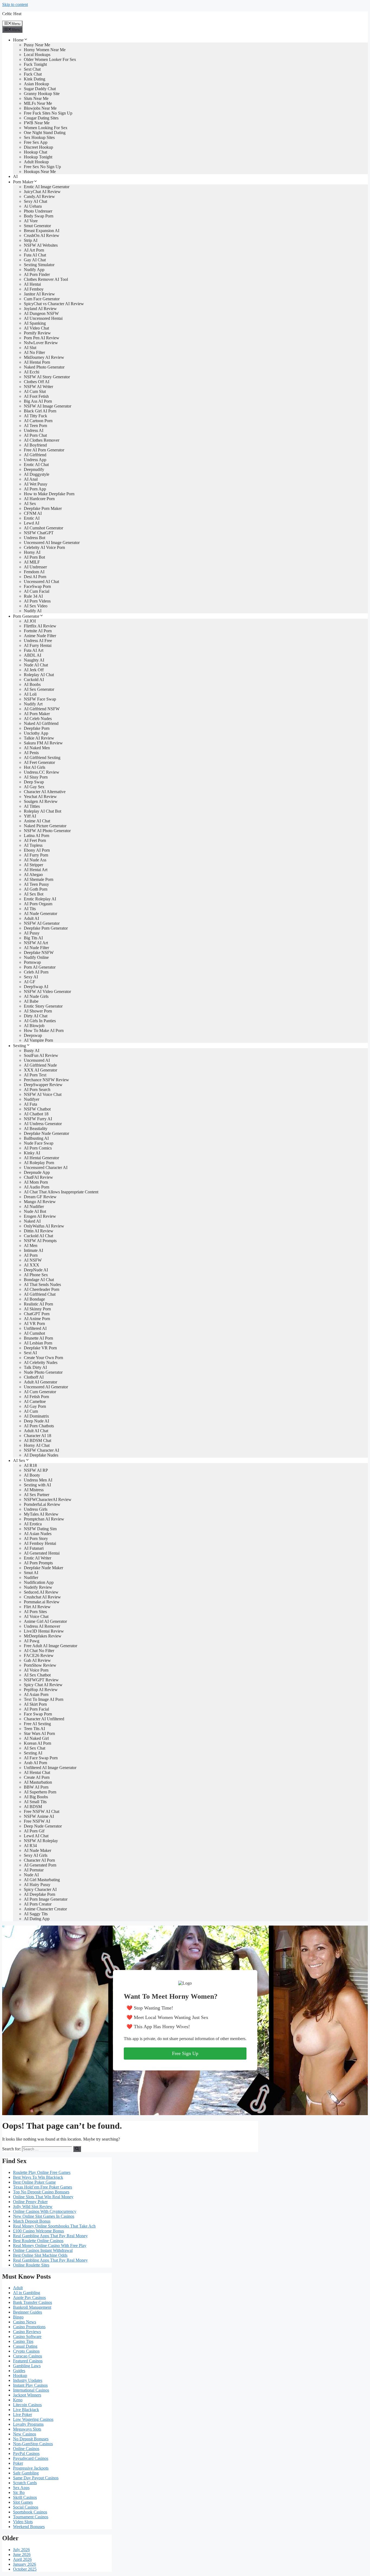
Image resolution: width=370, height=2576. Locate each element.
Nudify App (34, 270)
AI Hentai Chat (37, 1772)
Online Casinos (26, 2449)
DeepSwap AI (36, 987)
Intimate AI (33, 1250)
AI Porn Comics (38, 1148)
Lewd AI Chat (36, 1836)
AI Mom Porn (36, 1182)
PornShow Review (40, 1665)
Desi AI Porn (35, 577)
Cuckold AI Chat (38, 1236)
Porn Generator (26, 616)
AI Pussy (32, 933)
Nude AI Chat (36, 665)
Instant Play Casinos (30, 2385)
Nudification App (39, 1582)
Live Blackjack (26, 2410)
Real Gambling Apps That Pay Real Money (50, 2236)
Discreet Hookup (38, 147)
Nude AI (31, 1875)
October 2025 (25, 2569)
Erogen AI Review (40, 1216)
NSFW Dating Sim (40, 1529)
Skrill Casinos (25, 2497)
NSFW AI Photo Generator (47, 831)
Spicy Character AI (40, 1889)
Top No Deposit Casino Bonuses (41, 2192)
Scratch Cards (25, 2483)
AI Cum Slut (35, 391)
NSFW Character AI (41, 1450)
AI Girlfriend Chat (40, 1294)
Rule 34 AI (33, 596)
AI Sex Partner (37, 1495)
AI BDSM (33, 1807)
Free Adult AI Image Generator (51, 1646)
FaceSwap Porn (37, 586)
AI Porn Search (37, 1090)
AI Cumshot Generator (43, 528)
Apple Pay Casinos (29, 2297)
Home (18, 40)
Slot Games (23, 2502)
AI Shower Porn (38, 1011)
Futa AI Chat (35, 255)
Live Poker (22, 2414)
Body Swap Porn (39, 216)
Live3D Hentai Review (44, 1631)
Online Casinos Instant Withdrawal (43, 2250)
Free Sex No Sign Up (42, 167)
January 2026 (25, 2564)
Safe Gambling (26, 2473)
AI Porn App (35, 489)
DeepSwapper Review (43, 1085)
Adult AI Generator (40, 1382)
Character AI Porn (39, 1860)
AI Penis (31, 753)
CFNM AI (33, 513)
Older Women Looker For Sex (50, 59)
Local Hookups (37, 55)
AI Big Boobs (36, 1797)
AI (15, 176)
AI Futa (30, 1104)
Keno (18, 2400)
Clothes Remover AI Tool (46, 279)
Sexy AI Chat (35, 201)
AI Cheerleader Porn (42, 1289)
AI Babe (31, 1001)
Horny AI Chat (37, 1445)
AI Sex (30, 504)
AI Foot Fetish (36, 396)
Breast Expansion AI (42, 231)
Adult (18, 2288)
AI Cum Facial (37, 591)
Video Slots (23, 2522)
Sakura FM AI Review (43, 743)
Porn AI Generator (40, 967)
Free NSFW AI (37, 1821)
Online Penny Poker (30, 2202)
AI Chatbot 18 (36, 1114)
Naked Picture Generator (45, 826)
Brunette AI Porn (38, 1338)
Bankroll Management (32, 2307)
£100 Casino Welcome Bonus (38, 2231)
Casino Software (27, 2336)
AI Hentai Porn (37, 362)
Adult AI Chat (36, 1431)
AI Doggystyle (37, 474)
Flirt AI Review (37, 1607)
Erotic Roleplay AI (40, 899)
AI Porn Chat (35, 435)
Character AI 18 (38, 1436)
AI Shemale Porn (39, 879)
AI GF (30, 982)
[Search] (77, 2149)
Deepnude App (37, 1172)
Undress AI (34, 430)
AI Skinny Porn (37, 1309)
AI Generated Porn (40, 1865)
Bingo (18, 2317)
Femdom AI (34, 572)
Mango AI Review (40, 1202)
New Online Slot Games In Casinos (44, 2216)
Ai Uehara (33, 206)
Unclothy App (36, 733)
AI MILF (32, 562)
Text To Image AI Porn (44, 1699)
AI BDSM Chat (38, 1440)
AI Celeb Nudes (38, 719)
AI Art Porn (34, 250)
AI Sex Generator (39, 689)
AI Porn (31, 1255)
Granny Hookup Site (42, 94)
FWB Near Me (37, 123)
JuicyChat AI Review (42, 192)
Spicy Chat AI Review (43, 1685)
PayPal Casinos (26, 2453)
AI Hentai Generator (41, 1158)
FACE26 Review (39, 1655)
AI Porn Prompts (38, 1563)
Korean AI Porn (38, 1743)
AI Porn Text (35, 1075)
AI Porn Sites (35, 1612)
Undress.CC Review (42, 772)
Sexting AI (33, 1753)
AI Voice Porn (36, 1670)
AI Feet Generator (39, 762)
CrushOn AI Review (42, 235)
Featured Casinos (28, 2361)
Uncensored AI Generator (46, 1387)
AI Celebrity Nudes (41, 1362)
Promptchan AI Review (44, 1519)
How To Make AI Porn (44, 1030)
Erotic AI (32, 518)
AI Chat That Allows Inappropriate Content (61, 1192)
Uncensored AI (37, 1060)
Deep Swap (34, 782)
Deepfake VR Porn (40, 1348)
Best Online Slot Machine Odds (40, 2255)
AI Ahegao (33, 875)
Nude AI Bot (35, 1211)
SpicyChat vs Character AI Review (54, 304)
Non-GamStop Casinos (33, 2444)
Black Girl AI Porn (40, 411)
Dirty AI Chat (36, 1016)
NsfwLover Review (41, 343)
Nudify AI (33, 611)
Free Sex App (36, 142)
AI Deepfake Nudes (41, 1455)
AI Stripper (33, 865)
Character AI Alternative (45, 792)
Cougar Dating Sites (41, 118)
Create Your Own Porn (43, 1358)
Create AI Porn (37, 1777)
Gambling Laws (27, 2366)
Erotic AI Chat (36, 465)
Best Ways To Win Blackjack (38, 2177)
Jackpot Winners (27, 2395)
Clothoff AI (34, 1377)
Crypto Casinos (26, 2351)
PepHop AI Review (41, 1690)
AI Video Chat (36, 328)
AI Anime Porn (37, 1319)
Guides (19, 2371)
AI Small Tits (35, 1802)
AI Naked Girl (36, 1738)
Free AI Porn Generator (44, 450)
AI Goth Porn (36, 889)
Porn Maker (23, 182)
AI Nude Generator (40, 914)
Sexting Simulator (39, 265)
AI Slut (30, 348)
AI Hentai (32, 284)
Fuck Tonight (35, 64)
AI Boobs (32, 684)
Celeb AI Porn (36, 972)
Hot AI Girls (35, 767)
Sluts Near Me (36, 98)
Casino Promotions (29, 2327)
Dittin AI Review (39, 1231)
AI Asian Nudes (38, 1534)
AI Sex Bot (34, 894)
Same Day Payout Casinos (36, 2478)
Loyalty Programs (28, 2424)
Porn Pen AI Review (42, 338)
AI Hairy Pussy (37, 1885)
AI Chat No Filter (39, 1651)
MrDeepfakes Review (43, 1636)
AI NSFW (33, 1260)
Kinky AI (32, 1153)
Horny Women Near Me (45, 50)
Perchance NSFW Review (46, 1080)
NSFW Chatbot (37, 1109)
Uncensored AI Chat (41, 582)
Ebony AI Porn (37, 850)
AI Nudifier (34, 1206)
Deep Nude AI (36, 1421)
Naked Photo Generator (44, 367)
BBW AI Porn (36, 1787)
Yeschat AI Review (40, 797)
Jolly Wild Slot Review (33, 2207)
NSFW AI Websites (41, 245)
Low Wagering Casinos (33, 2419)
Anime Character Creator (45, 1909)
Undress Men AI (38, 1480)
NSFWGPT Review (41, 1680)
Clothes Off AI (37, 382)
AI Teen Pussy (36, 884)
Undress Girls (36, 1509)
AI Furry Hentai (38, 645)
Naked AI (32, 1221)
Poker (18, 2463)
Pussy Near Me (37, 45)
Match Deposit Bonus (32, 2221)
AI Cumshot (34, 1333)
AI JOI (30, 621)
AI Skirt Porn (35, 1704)
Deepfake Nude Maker (43, 1568)
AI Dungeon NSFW (41, 313)
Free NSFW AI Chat (42, 1811)
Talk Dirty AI (35, 1367)
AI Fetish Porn (36, 1397)
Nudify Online (36, 957)
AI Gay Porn (35, 1406)
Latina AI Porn (37, 836)
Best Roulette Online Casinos (38, 2241)
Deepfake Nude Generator (46, 1133)
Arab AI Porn (35, 1763)
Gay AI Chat (35, 260)
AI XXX (32, 1265)
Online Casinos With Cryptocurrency (45, 2211)
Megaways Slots (27, 2429)
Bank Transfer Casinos (33, 2302)
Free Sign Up (185, 2053)
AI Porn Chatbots (39, 1426)
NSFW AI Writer (38, 387)
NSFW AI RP (36, 1470)
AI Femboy (34, 289)
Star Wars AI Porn (39, 1733)
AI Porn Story (36, 1538)
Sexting (20, 1046)
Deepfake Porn (37, 728)
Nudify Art (33, 704)
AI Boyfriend (35, 445)
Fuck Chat (33, 74)
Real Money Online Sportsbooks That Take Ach (54, 2226)
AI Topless (33, 845)
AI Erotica (33, 1524)
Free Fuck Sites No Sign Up (48, 113)
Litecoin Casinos (27, 2405)
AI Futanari (34, 1548)
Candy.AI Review (39, 196)
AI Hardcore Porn (39, 499)
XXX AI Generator (40, 1070)
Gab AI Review (37, 1660)
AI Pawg (32, 1641)
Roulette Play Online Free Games (42, 2172)
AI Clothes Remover (42, 440)
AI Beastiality (36, 1129)
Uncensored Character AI (46, 1167)
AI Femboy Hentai (40, 1543)
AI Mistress (34, 1490)
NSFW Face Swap (40, 699)
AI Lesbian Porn (38, 1343)
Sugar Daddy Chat (40, 89)
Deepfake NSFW (39, 952)
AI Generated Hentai (42, 1553)
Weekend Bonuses (29, 2527)
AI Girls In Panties (40, 1021)
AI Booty (32, 1475)
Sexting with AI (37, 1485)
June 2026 (22, 2554)
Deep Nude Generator (43, 1826)
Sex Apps (21, 2488)
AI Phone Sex (36, 1275)
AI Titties (32, 806)
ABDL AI (33, 655)
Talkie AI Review (39, 738)
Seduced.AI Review (41, 1592)
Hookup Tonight (38, 157)
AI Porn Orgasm (38, 904)
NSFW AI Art (36, 943)
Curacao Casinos (27, 2356)
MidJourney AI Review (44, 357)
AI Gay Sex (34, 787)
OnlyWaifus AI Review (44, 1226)
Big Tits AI (33, 938)
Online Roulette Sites (31, 2265)
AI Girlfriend (35, 455)
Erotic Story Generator (43, 1006)
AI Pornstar (34, 1870)
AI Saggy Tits (36, 1914)
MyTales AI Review (41, 1514)
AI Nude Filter (36, 948)
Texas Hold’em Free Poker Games (43, 2187)
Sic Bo (19, 2492)
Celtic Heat (12, 14)
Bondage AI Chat (39, 1280)
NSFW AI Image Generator (48, 406)
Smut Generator (37, 226)
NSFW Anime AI (39, 1816)
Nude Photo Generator (43, 1372)
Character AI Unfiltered (44, 1719)
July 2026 (21, 2550)
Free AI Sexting (37, 1724)
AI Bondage (34, 1299)
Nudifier (31, 1577)
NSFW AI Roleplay (41, 1841)
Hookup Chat (35, 152)
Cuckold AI (34, 680)
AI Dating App (37, 1919)
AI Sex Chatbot (37, 1675)
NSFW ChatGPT (39, 533)
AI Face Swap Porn (41, 1758)
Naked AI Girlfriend (41, 723)
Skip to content (15, 4)
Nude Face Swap (39, 1143)
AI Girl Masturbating (42, 1880)
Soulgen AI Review (41, 801)
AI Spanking (35, 323)
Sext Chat (32, 69)
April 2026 (22, 2559)
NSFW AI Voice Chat (43, 1094)
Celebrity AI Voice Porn (44, 547)
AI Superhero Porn (40, 1792)
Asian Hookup (36, 84)
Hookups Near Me (40, 172)
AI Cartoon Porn (38, 421)
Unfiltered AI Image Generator (50, 1768)
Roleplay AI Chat (39, 675)
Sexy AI (31, 977)
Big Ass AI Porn (38, 401)
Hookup (20, 2375)
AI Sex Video (36, 606)
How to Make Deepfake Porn (49, 494)
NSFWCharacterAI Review (48, 1499)
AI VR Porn (34, 1323)
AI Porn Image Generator (46, 1899)
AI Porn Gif (34, 1831)
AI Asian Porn (36, 1694)
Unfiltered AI (35, 1328)
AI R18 (30, 1465)
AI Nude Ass (35, 860)
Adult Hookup (36, 162)
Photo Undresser (38, 211)
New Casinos (25, 2434)
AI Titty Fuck (35, 416)
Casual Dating (25, 2346)
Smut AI (31, 1573)
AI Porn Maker (37, 714)
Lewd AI (32, 523)
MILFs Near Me (38, 103)
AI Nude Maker (38, 1850)
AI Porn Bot (34, 557)
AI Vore (31, 221)
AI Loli (30, 694)
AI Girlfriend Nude (40, 1065)
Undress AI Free (38, 641)
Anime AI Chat (37, 821)
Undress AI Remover (42, 1626)
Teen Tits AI (34, 1729)
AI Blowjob (34, 1026)
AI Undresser (35, 567)
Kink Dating (35, 79)
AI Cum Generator (40, 1392)
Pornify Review (37, 333)
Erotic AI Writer (38, 1558)
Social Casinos (26, 2507)
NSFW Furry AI (38, 1119)
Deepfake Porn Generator (46, 928)
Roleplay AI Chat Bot (43, 811)
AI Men (31, 1245)
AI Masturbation (38, 1782)
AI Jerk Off (34, 670)
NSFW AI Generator (42, 923)
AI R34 (30, 1846)
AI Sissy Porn (36, 777)
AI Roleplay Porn (39, 1163)
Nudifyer (32, 1099)
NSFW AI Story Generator (47, 377)
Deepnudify (34, 469)
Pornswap (32, 962)
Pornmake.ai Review (42, 1602)
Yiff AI (30, 816)
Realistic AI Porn (38, 1304)
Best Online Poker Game (34, 2182)
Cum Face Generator (42, 299)
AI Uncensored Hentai (43, 318)
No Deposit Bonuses (31, 2439)
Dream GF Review (40, 1197)
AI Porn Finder (37, 274)
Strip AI (31, 240)
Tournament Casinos (31, 2517)
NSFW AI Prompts (40, 1241)
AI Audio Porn (37, 1187)
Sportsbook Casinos (30, 2512)
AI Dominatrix (36, 1416)
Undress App (35, 460)
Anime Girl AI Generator (45, 1621)
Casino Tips (23, 2341)
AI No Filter (34, 352)
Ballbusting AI (36, 1138)
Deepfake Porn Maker (43, 508)
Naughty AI (34, 660)
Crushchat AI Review (42, 1597)
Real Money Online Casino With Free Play (50, 2246)
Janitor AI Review (39, 294)
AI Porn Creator (38, 1904)
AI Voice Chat (36, 1616)
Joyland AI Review (40, 309)
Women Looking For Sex (46, 128)
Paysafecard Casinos (31, 2458)
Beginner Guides (27, 2312)
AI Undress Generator (43, 1124)
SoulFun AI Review (41, 1055)
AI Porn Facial (36, 1709)
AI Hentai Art (36, 870)
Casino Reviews (27, 2332)
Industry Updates (28, 2380)
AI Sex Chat (35, 1748)
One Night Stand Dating (45, 133)
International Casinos (31, 2390)
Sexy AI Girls (36, 1855)
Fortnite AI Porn (38, 631)
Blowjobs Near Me (40, 108)
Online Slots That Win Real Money (43, 2197)
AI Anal (31, 479)
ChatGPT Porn (37, 1314)
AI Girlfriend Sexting (42, 758)
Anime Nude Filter (40, 636)
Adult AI (31, 918)
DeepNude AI (36, 1270)
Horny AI (32, 552)
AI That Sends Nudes (42, 1284)
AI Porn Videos (37, 601)
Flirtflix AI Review (40, 626)
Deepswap (33, 1035)
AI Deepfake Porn (40, 1894)
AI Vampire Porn (38, 1040)
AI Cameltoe (35, 1401)
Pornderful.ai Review (42, 1504)
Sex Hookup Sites (39, 137)
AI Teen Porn (35, 426)
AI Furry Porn (36, 855)
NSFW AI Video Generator (47, 991)
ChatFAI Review (38, 1177)
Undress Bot (35, 538)
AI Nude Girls (36, 996)
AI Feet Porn (35, 840)
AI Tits (30, 909)
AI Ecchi (32, 372)
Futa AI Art (34, 650)
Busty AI (32, 1051)
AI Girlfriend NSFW (42, 709)
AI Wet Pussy (36, 484)
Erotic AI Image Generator (47, 187)
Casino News (25, 2322)
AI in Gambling (27, 2293)
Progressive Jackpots (31, 2468)
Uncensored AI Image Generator (52, 543)
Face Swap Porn (38, 1714)
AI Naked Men (37, 748)
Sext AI (30, 1353)
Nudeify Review (38, 1587)
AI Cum (31, 1411)
